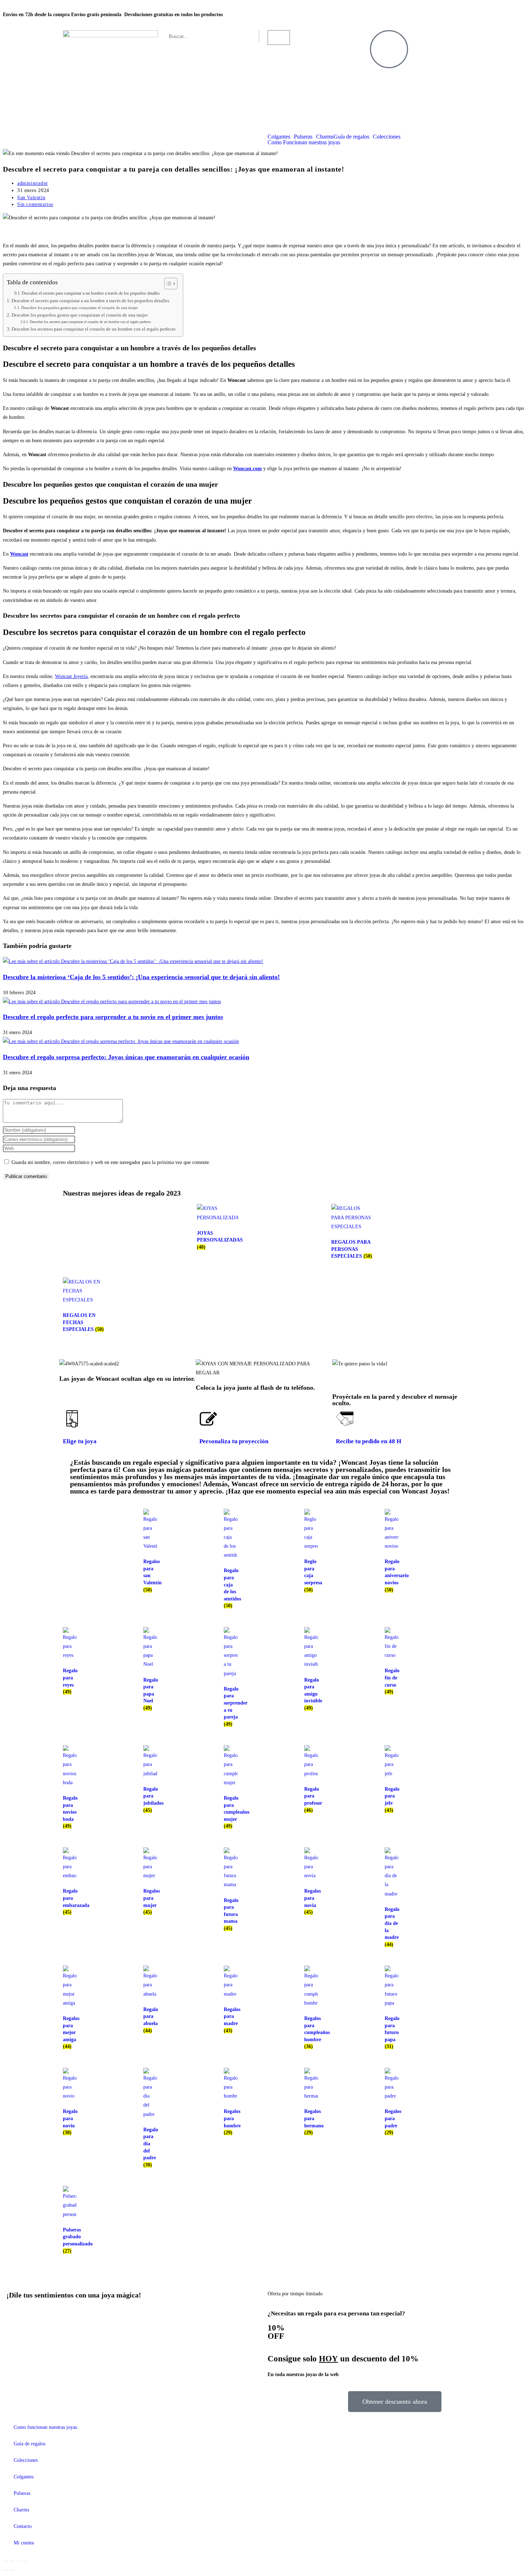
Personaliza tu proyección (234, 1441)
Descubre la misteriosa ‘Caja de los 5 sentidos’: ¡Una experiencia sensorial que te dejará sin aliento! (141, 977)
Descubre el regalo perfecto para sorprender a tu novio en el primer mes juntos (113, 1017)
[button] (400, 1373)
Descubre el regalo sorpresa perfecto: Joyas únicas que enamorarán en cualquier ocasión (126, 1057)
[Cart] (279, 38)
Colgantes (279, 137)
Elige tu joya (80, 1441)
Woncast (19, 554)
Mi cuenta (24, 2543)
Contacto (23, 2526)
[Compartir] (18, 2561)
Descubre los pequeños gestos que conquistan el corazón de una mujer (80, 308)
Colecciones (387, 137)
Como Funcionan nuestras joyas (304, 142)
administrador (33, 183)
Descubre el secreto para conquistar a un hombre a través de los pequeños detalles (91, 293)
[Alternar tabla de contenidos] (167, 284)
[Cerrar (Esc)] (25, 2561)
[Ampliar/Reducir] (5, 2561)
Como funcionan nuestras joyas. (46, 2427)
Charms (325, 137)
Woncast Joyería (71, 676)
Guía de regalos (351, 137)
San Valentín (31, 198)
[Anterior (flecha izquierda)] (5, 2570)
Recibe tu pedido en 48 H (369, 1441)
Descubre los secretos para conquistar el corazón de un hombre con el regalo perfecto (90, 322)
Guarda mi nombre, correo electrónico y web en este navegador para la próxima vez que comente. (111, 1162)
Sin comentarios (35, 204)
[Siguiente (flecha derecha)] (12, 2570)
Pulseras (303, 137)
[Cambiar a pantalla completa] (12, 2561)
